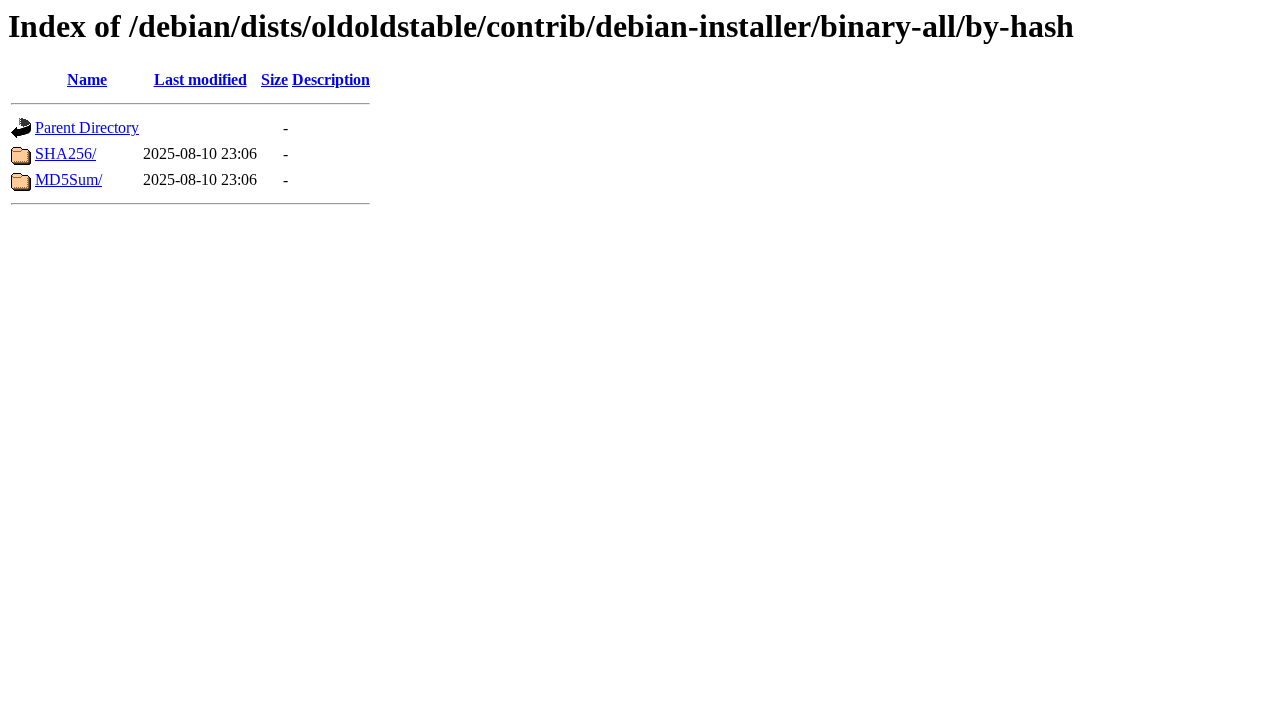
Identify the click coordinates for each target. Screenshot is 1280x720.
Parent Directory (87, 127)
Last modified (200, 79)
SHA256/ (65, 153)
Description (331, 79)
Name (87, 79)
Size (274, 79)
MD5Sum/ (68, 179)
